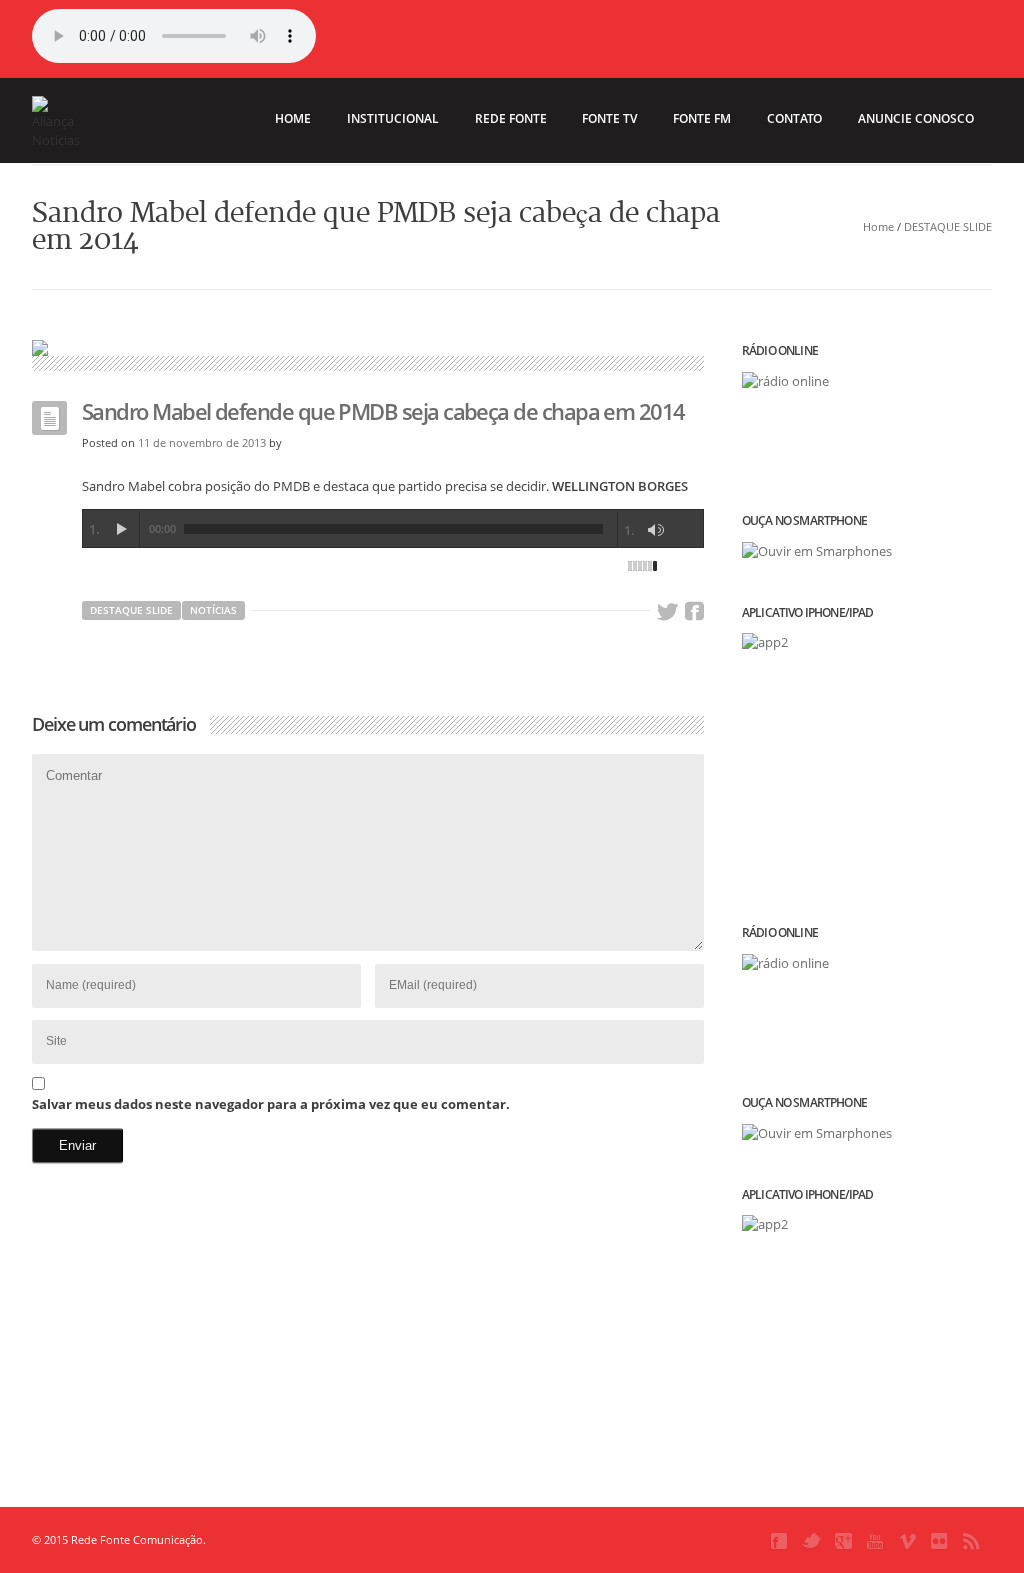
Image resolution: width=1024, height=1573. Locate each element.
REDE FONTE (511, 118)
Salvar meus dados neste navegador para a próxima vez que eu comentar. (271, 1104)
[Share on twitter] (667, 612)
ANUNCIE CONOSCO (916, 118)
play (121, 529)
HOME (293, 118)
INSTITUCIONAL (393, 118)
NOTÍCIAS (213, 610)
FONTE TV (609, 118)
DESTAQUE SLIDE (948, 226)
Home (878, 226)
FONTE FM (702, 118)
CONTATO (794, 118)
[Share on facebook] (694, 612)
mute (656, 530)
